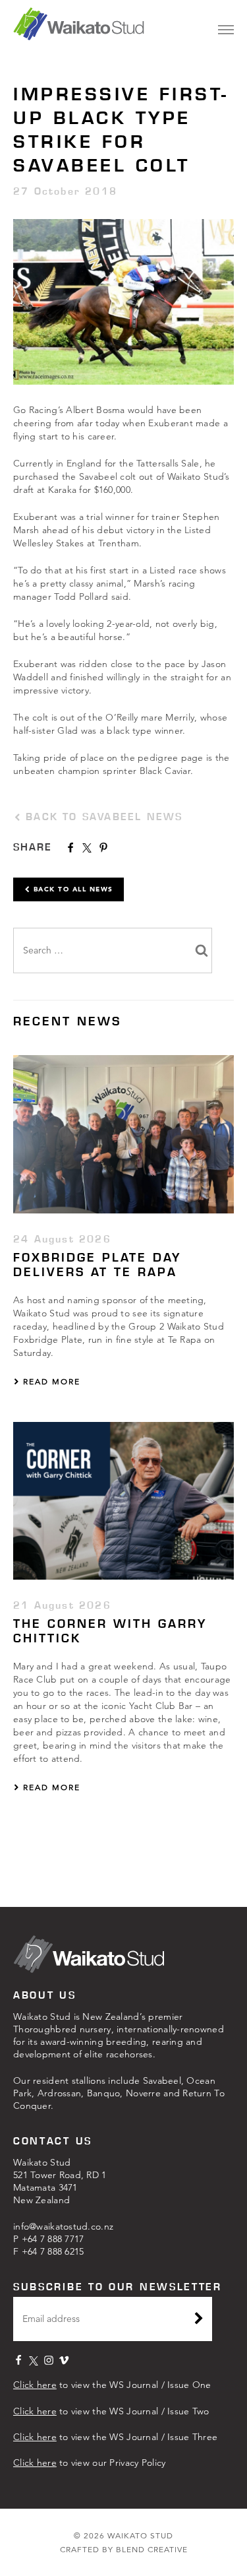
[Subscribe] (199, 2320)
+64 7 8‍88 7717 (53, 2239)
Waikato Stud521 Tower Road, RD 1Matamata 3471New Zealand (60, 2181)
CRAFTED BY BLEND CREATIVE (124, 2549)
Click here (35, 2385)
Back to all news (72, 889)
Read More (50, 1381)
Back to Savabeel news (102, 817)
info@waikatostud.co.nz (63, 2226)
